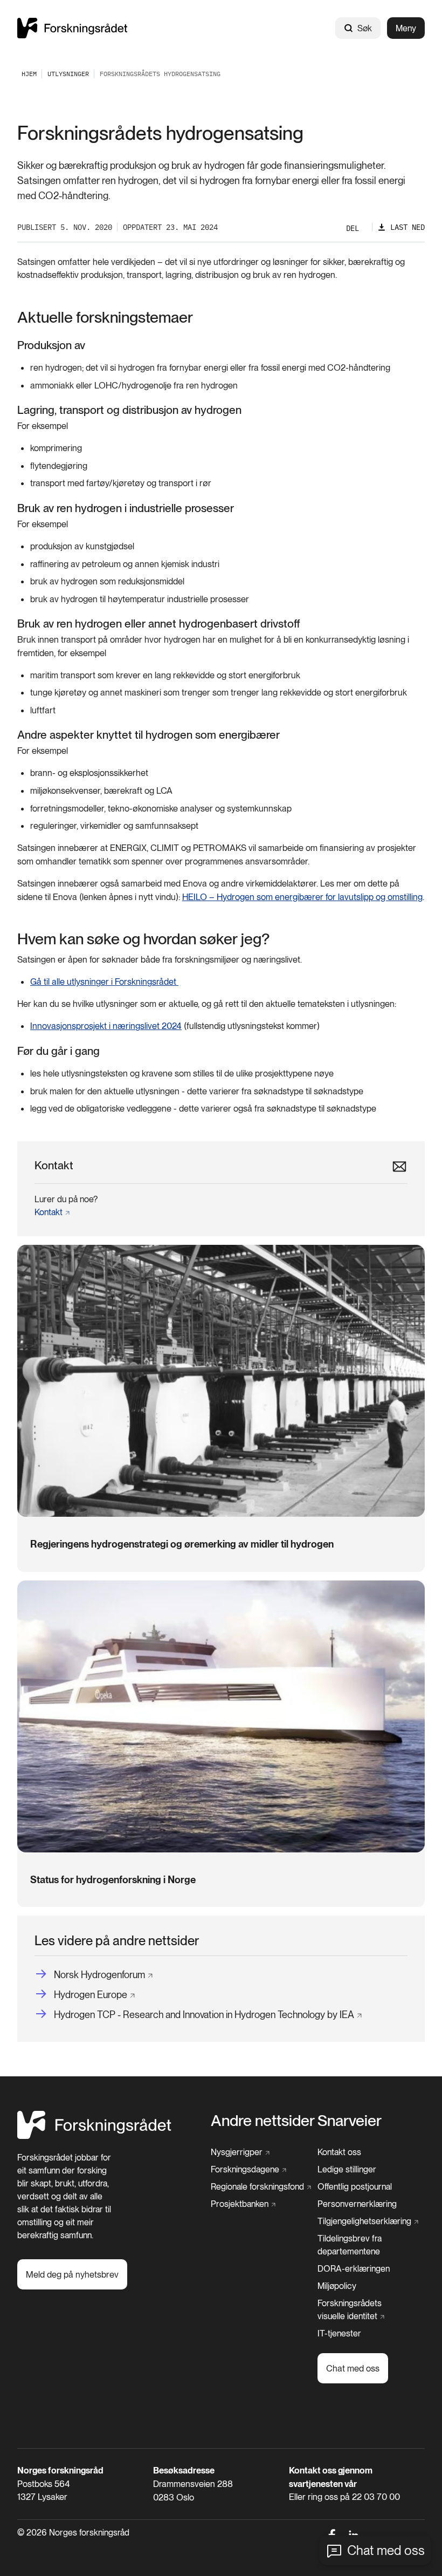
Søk (365, 28)
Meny (406, 28)
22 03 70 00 (376, 2497)
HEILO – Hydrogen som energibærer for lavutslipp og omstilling (302, 897)
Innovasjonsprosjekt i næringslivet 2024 (106, 1026)
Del (353, 228)
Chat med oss (386, 2550)
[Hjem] (72, 28)
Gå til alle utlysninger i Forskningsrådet (104, 982)
